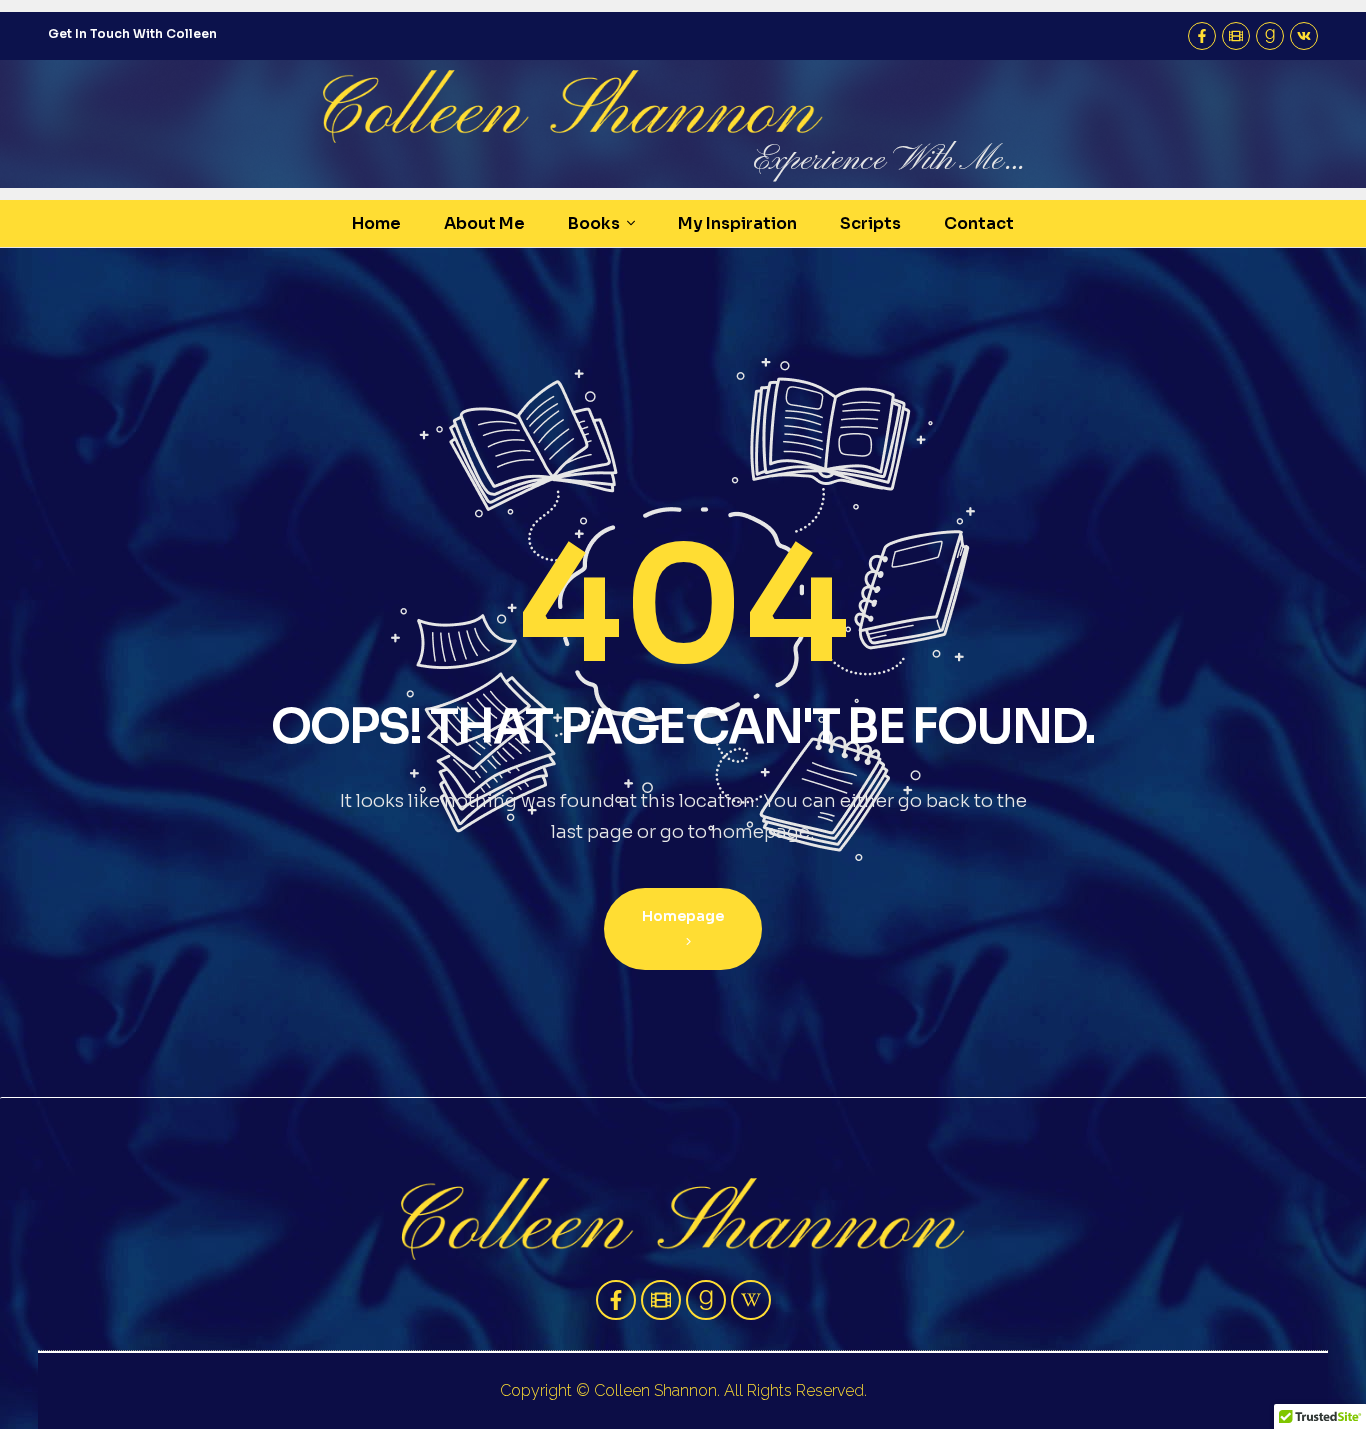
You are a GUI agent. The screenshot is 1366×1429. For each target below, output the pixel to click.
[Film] (1236, 36)
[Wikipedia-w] (751, 1300)
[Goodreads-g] (1270, 36)
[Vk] (1304, 36)
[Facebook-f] (1202, 36)
